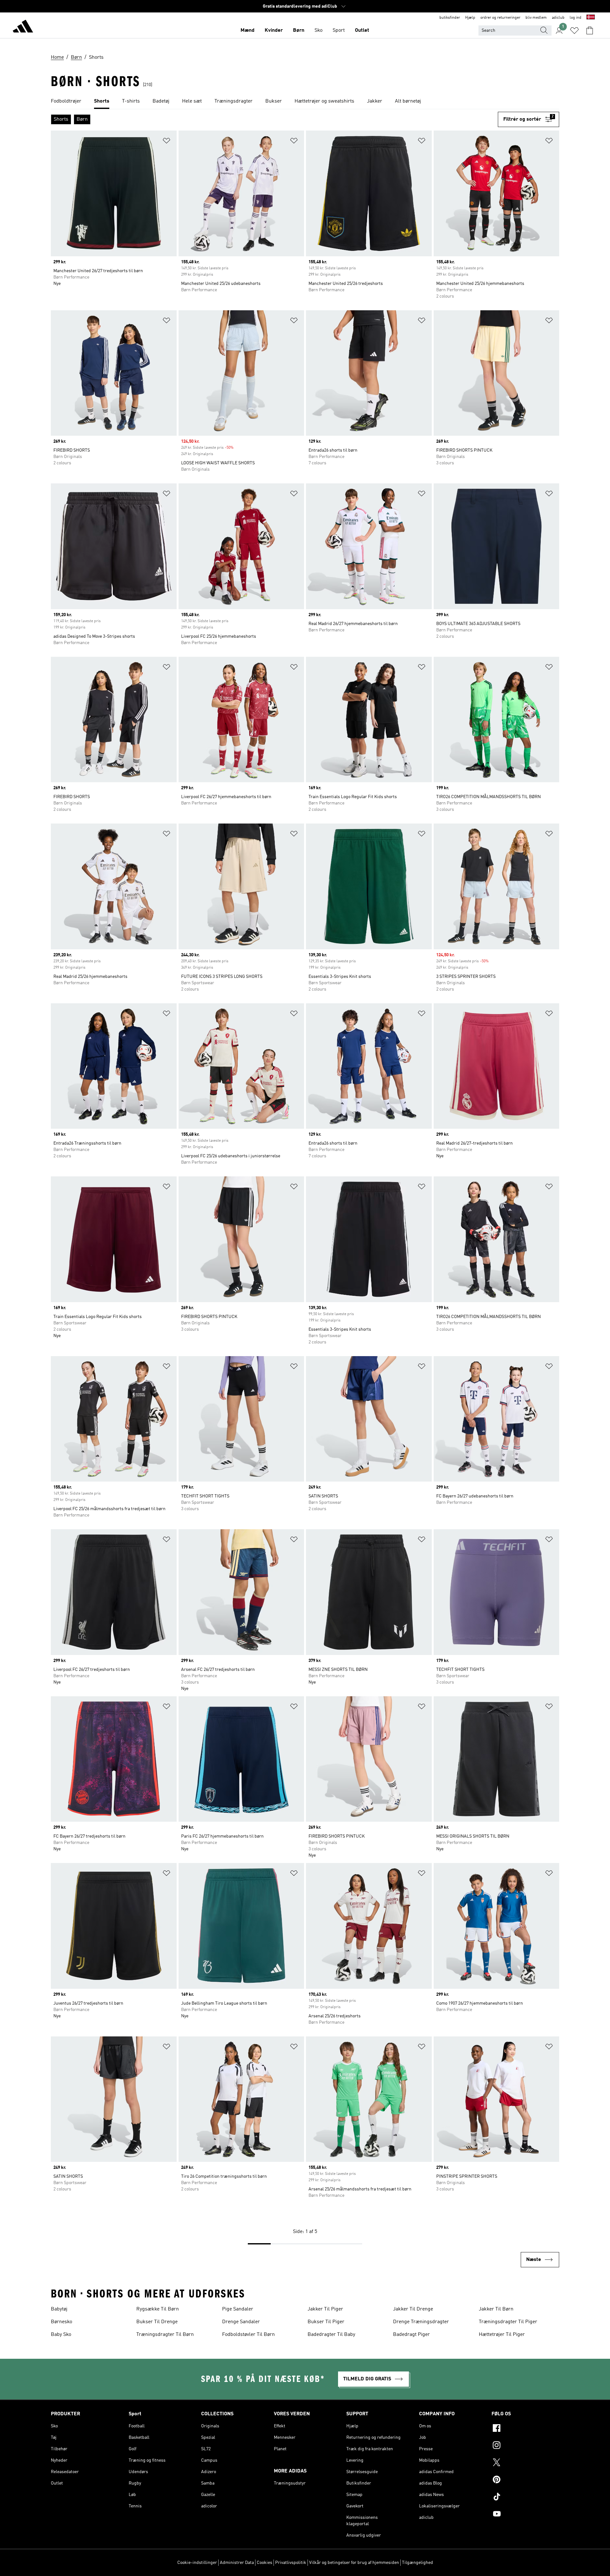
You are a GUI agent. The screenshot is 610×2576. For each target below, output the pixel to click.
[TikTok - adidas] (525, 2498)
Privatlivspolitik (291, 2563)
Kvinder (274, 30)
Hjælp (470, 18)
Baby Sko (61, 2335)
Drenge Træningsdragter (421, 2322)
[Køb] (23, 27)
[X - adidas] (525, 2463)
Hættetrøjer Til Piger (502, 2335)
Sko (319, 30)
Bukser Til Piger (326, 2322)
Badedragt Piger (411, 2335)
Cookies (264, 2563)
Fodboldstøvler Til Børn (248, 2335)
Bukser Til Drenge (157, 2322)
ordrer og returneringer (500, 18)
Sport (339, 30)
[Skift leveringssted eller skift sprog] (591, 18)
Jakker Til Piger (325, 2309)
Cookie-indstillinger (197, 2563)
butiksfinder (450, 18)
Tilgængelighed (417, 2563)
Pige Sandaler (238, 2309)
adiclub (558, 18)
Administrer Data (237, 2563)
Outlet (362, 30)
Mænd (247, 30)
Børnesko (61, 2322)
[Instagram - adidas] (525, 2446)
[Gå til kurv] (590, 30)
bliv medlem (536, 18)
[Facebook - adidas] (525, 2429)
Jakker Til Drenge (413, 2309)
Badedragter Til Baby (331, 2335)
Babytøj (59, 2309)
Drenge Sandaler (241, 2322)
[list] (305, 102)
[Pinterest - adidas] (525, 2480)
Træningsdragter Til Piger (508, 2322)
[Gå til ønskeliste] (574, 30)
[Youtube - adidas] (525, 2515)
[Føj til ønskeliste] (166, 142)
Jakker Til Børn (496, 2309)
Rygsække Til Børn (158, 2309)
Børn (299, 30)
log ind (576, 18)
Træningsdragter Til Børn (165, 2335)
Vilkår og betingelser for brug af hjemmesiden (354, 2563)
